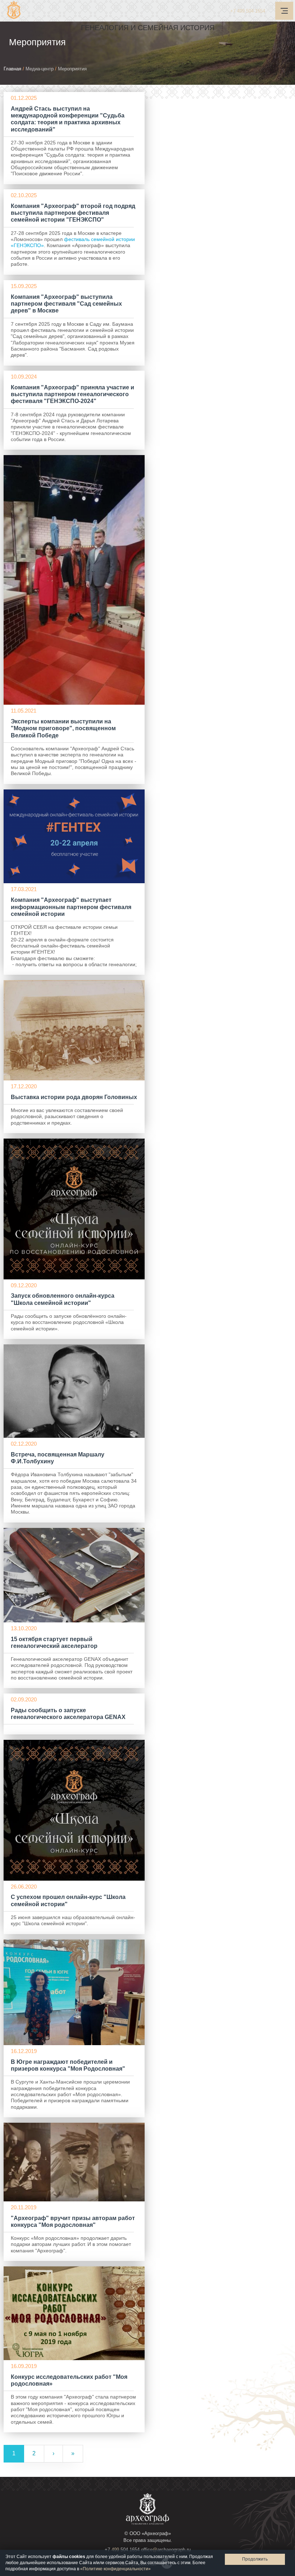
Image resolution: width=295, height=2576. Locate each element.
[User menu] (284, 11)
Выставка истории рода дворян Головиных (74, 1097)
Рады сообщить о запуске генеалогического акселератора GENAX (68, 1714)
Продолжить (255, 2559)
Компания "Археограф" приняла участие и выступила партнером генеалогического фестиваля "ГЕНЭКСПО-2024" (72, 394)
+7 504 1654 (248, 11)
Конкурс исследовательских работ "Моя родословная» (69, 2380)
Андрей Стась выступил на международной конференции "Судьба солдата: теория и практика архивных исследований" (68, 119)
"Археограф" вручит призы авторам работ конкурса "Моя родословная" (73, 2221)
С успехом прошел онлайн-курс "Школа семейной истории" (68, 1900)
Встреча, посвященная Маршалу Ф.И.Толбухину (58, 1458)
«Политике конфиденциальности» (115, 2569)
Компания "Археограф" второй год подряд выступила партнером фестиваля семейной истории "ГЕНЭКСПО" (73, 213)
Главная (12, 69)
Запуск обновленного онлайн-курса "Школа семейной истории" (63, 1299)
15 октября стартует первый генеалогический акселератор (54, 1643)
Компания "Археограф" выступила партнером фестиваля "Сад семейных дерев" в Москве (66, 304)
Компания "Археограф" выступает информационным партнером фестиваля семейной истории (71, 907)
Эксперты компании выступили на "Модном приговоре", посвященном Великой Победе (63, 728)
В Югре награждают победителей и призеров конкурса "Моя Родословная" (68, 2065)
